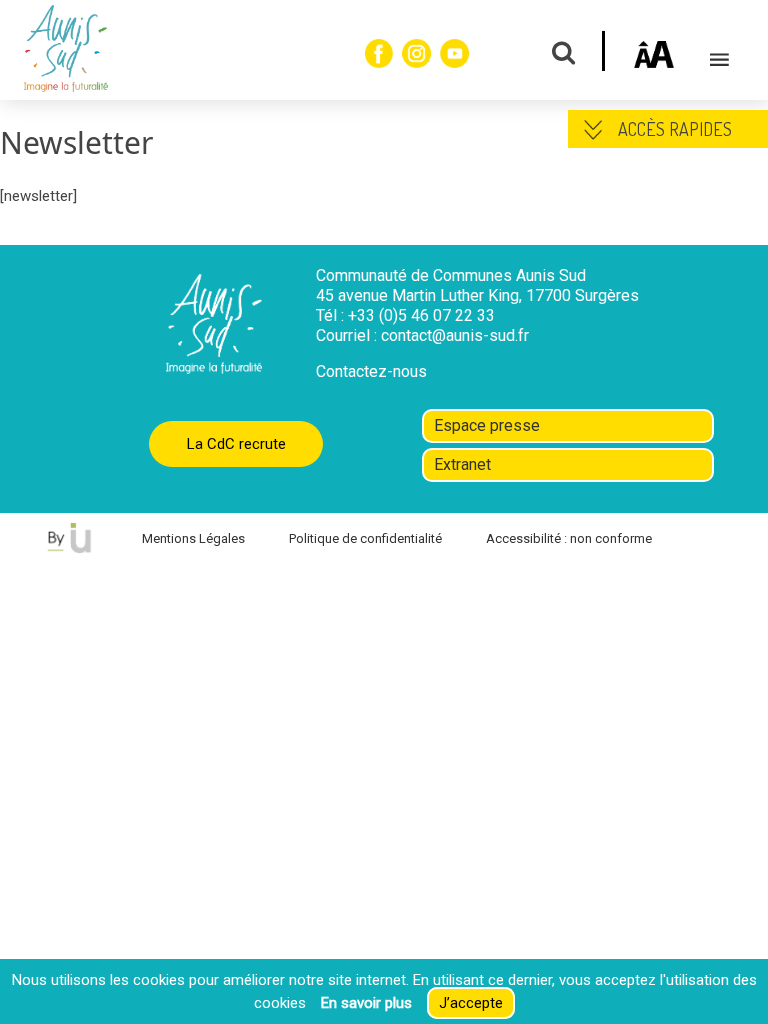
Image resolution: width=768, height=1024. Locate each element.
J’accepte (471, 1003)
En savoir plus (366, 1003)
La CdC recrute (236, 444)
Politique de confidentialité (365, 538)
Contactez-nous (371, 371)
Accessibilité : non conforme (569, 538)
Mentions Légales (193, 538)
